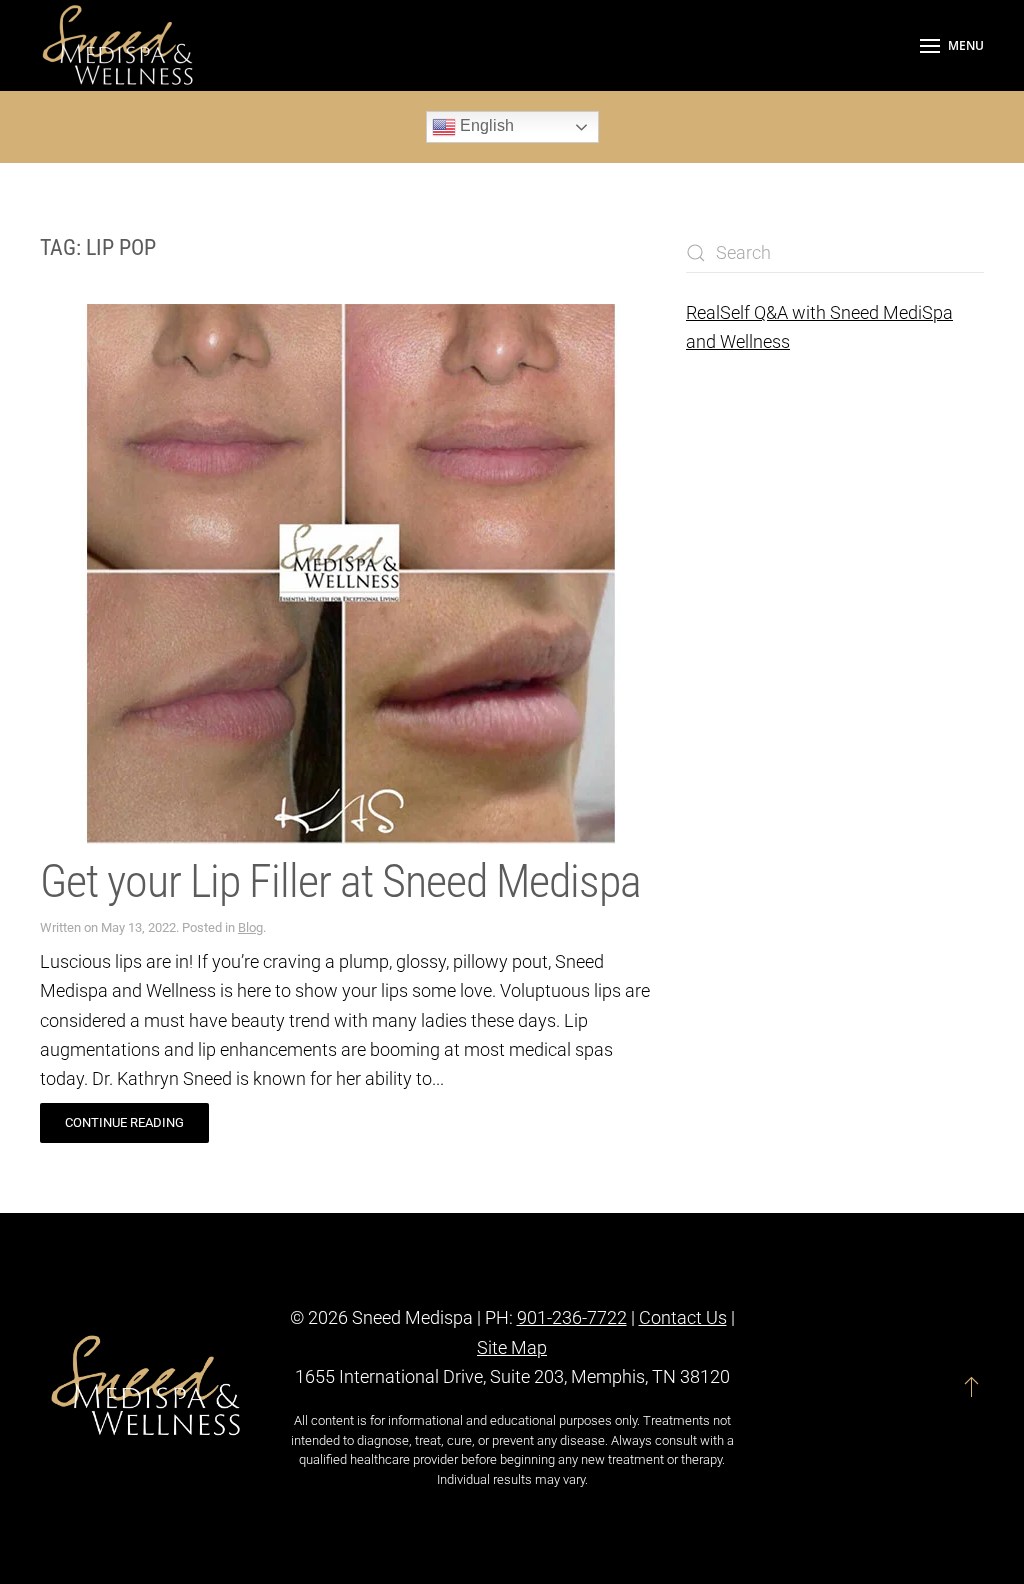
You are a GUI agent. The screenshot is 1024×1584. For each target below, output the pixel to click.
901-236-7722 (572, 1317)
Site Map (512, 1347)
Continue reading (124, 1122)
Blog (250, 927)
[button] (952, 45)
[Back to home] (120, 45)
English (485, 125)
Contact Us (683, 1317)
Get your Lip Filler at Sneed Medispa (345, 881)
